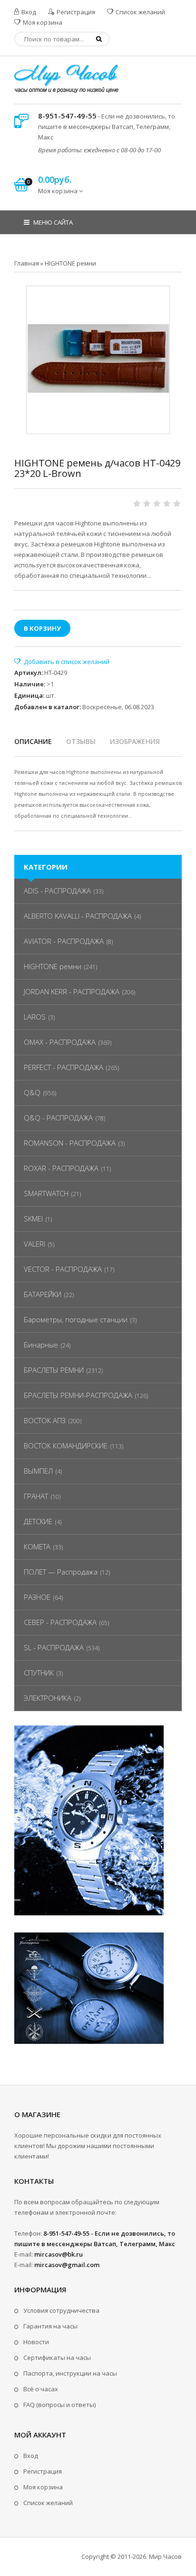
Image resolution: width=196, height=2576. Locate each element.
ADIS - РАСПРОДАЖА (57, 891)
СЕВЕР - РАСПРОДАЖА (60, 1622)
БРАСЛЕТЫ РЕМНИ (54, 1370)
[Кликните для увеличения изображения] (98, 357)
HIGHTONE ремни (53, 966)
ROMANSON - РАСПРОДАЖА (70, 1143)
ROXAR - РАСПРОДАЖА (61, 1168)
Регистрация (75, 12)
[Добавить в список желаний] (62, 662)
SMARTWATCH (46, 1193)
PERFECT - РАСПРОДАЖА (64, 1067)
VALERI (34, 1244)
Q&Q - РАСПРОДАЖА (58, 1118)
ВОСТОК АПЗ (45, 1420)
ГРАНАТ (36, 1496)
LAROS (35, 1017)
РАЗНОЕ (37, 1597)
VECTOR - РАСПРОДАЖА (63, 1269)
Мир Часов (165, 2556)
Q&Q (32, 1092)
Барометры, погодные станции (76, 1319)
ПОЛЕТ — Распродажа (61, 1572)
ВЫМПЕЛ (38, 1471)
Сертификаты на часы (57, 2358)
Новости (36, 2342)
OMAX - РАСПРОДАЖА (60, 1042)
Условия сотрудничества (61, 2310)
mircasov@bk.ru (59, 2254)
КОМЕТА (37, 1546)
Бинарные (41, 1345)
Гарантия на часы (50, 2326)
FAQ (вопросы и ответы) (59, 2405)
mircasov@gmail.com (67, 2265)
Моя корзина (42, 22)
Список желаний (140, 12)
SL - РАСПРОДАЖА (54, 1647)
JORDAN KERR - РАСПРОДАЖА (72, 991)
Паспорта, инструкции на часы (70, 2373)
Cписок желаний (48, 2503)
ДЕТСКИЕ (38, 1521)
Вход (28, 12)
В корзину (42, 628)
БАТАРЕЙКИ (43, 1294)
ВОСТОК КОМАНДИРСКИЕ (66, 1446)
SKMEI (33, 1219)
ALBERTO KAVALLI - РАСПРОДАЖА (78, 916)
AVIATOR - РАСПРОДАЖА (64, 941)
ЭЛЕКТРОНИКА (48, 1698)
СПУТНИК (39, 1673)
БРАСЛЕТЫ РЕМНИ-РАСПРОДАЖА (78, 1395)
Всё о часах (41, 2389)
